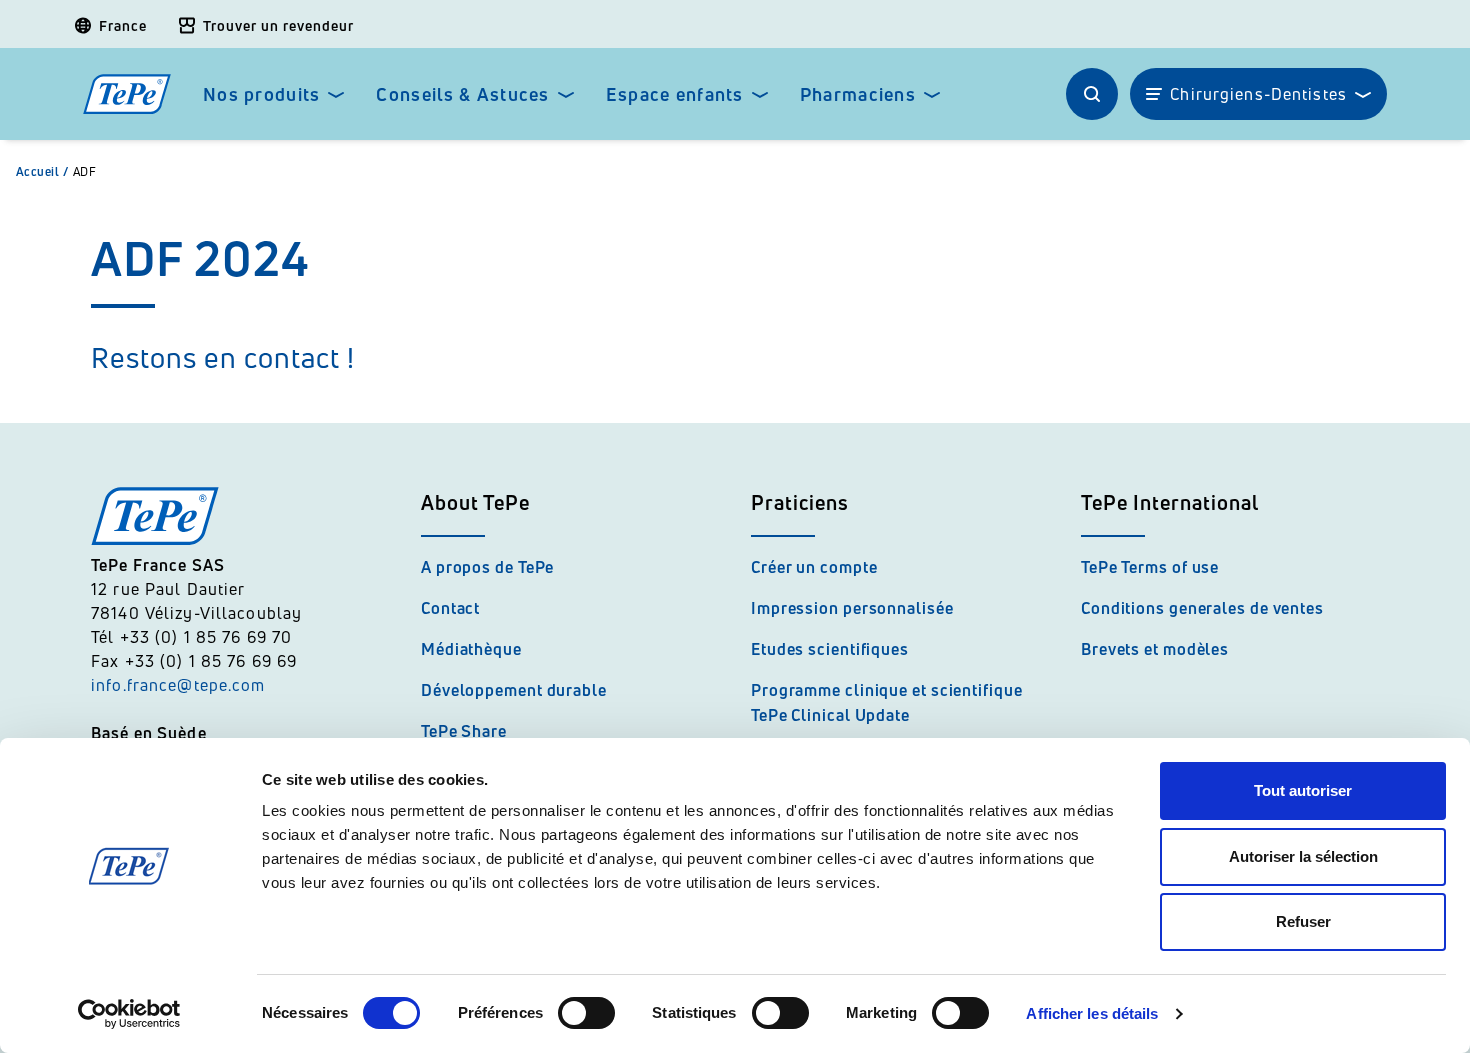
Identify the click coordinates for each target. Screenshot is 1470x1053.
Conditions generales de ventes (1202, 608)
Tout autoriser (1303, 790)
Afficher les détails (1092, 1013)
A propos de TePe (487, 567)
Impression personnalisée (852, 608)
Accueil (42, 172)
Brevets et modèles (1155, 649)
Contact (450, 608)
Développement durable (514, 690)
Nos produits (261, 94)
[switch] (586, 1013)
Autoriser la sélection (1303, 856)
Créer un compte (814, 567)
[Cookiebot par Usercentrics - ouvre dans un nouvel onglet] (129, 1014)
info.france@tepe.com (181, 685)
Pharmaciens (858, 94)
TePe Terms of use (1150, 567)
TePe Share (464, 731)
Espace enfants (675, 94)
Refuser (1303, 921)
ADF (84, 172)
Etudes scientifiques (830, 649)
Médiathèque (471, 649)
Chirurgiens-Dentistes (1258, 94)
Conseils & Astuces (462, 94)
